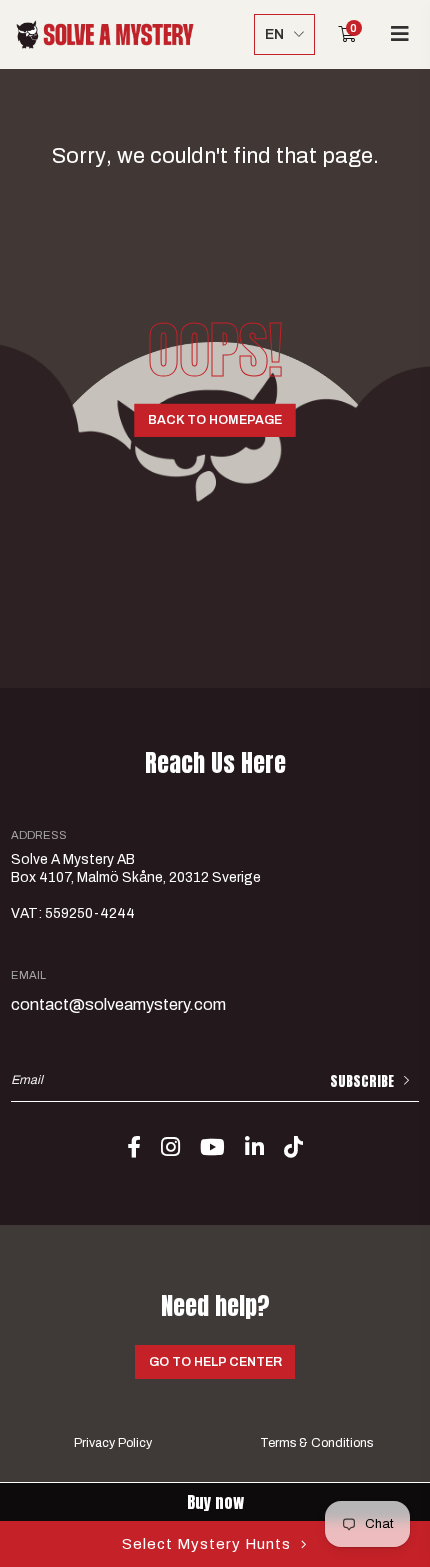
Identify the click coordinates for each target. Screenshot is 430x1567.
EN (274, 34)
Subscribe (362, 1081)
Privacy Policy (113, 1443)
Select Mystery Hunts (206, 1544)
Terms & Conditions (316, 1443)
